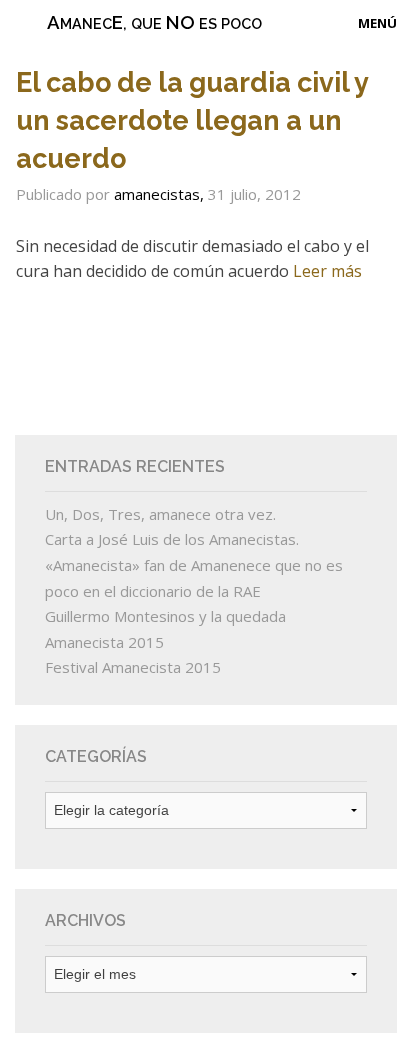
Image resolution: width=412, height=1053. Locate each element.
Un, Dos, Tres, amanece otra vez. (160, 514)
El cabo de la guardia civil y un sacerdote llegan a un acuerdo (192, 120)
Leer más (327, 271)
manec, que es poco (154, 22)
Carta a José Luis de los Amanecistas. (172, 539)
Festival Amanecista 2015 (133, 667)
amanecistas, (161, 194)
